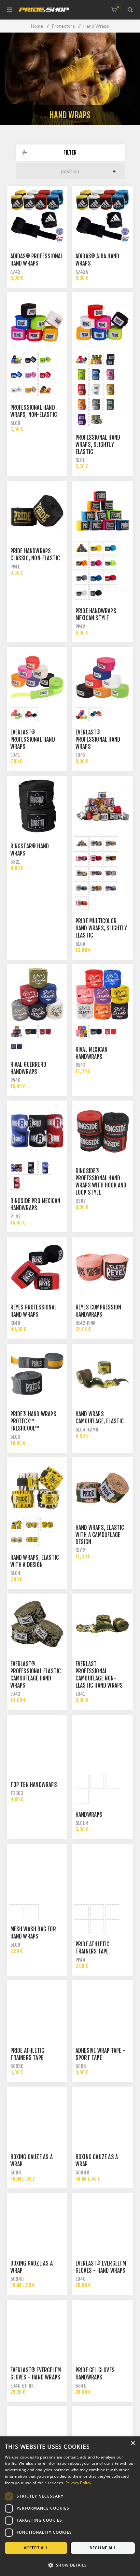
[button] (70, 2565)
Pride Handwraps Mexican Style (96, 615)
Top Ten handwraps (34, 1785)
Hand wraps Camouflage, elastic (100, 1418)
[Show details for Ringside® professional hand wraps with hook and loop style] (103, 1131)
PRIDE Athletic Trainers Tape (93, 1948)
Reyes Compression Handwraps (98, 1311)
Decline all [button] (103, 2548)
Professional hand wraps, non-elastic (34, 411)
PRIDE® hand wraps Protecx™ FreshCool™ (33, 1421)
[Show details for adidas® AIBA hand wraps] (103, 216)
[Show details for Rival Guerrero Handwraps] (37, 994)
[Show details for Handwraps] (103, 1745)
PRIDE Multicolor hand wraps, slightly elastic (101, 928)
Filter (70, 153)
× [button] (133, 2443)
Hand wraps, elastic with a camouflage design (100, 1535)
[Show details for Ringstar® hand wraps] (37, 806)
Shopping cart (118, 7)
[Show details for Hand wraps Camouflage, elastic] (103, 1374)
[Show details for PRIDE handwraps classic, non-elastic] (37, 511)
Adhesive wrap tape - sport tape (100, 2054)
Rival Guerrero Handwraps (28, 1068)
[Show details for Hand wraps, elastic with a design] (37, 1487)
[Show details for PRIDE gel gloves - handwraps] (103, 2330)
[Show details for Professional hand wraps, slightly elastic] (103, 322)
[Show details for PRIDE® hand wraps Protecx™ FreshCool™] (37, 1374)
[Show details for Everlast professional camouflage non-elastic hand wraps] (103, 1624)
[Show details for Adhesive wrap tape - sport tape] (103, 2010)
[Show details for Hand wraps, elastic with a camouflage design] (103, 1487)
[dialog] (70, 2506)
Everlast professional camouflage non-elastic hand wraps (99, 1675)
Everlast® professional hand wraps (33, 740)
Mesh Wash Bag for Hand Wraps (33, 1933)
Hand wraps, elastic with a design (35, 1561)
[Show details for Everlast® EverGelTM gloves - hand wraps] (103, 2224)
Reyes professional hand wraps (34, 1311)
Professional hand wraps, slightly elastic (98, 445)
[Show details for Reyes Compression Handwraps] (103, 1267)
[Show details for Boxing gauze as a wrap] (37, 2117)
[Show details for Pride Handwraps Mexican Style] (103, 511)
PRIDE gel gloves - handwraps (97, 2374)
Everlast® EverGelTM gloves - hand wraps (101, 2267)
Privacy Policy (78, 2483)
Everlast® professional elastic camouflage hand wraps (36, 1675)
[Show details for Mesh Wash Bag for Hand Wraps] (37, 1874)
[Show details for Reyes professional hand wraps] (37, 1267)
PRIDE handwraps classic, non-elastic (35, 555)
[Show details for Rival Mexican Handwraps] (103, 994)
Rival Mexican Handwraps (92, 1053)
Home (37, 26)
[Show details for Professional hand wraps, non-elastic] (37, 322)
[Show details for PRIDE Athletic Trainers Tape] (103, 1874)
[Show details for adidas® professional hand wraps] (37, 216)
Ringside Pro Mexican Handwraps (35, 1205)
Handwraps (89, 1815)
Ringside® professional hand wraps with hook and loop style (101, 1182)
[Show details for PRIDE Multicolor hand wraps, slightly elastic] (103, 806)
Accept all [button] (36, 2548)
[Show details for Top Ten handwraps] (37, 1745)
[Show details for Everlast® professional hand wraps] (37, 678)
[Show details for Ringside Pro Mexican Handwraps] (37, 1131)
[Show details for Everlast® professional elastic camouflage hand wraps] (37, 1624)
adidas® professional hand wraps (37, 260)
